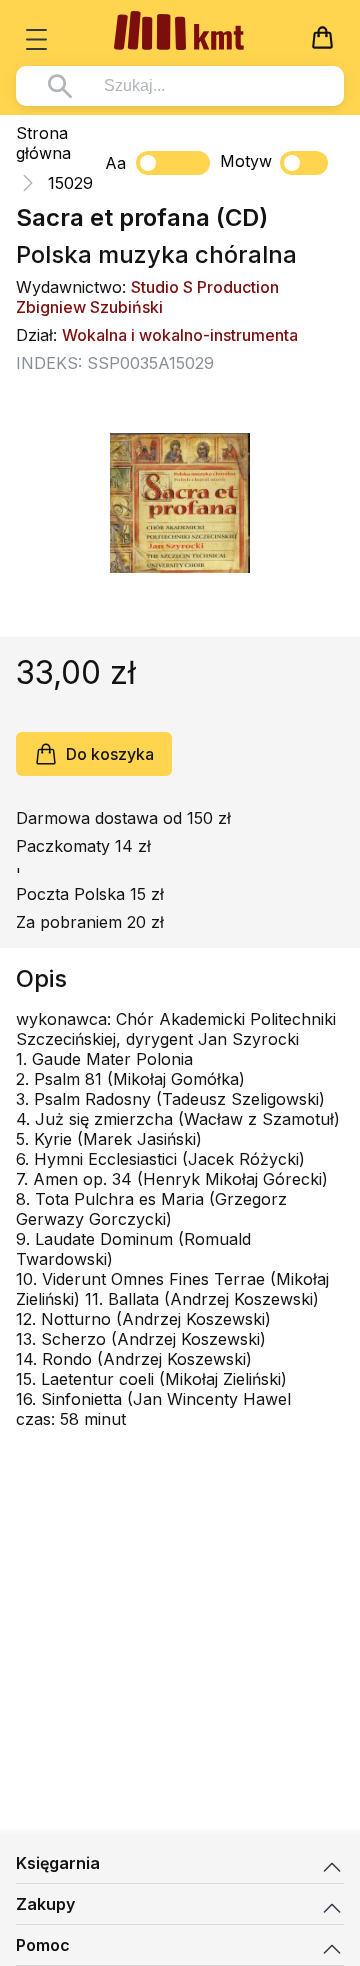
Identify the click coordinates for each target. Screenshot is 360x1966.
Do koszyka (110, 754)
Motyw (246, 161)
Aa (115, 163)
